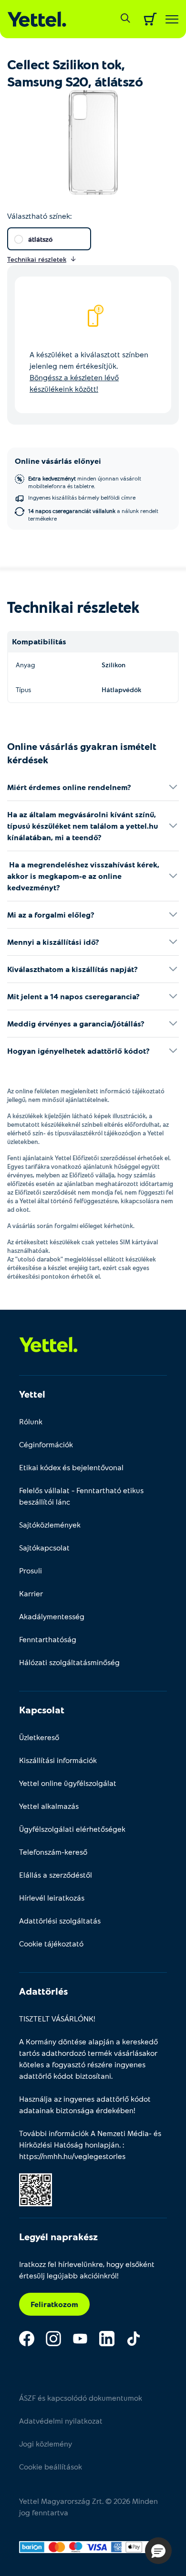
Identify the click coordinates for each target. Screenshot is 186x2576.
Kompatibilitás (39, 641)
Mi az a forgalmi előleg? (51, 914)
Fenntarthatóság (48, 1639)
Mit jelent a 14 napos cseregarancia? (73, 996)
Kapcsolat (42, 1710)
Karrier (31, 1593)
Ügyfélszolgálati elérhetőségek (72, 1829)
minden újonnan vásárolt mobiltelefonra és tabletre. (85, 482)
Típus (23, 689)
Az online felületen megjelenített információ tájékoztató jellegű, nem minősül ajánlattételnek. (86, 1095)
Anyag (25, 665)
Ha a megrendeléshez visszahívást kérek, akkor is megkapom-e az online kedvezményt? (83, 876)
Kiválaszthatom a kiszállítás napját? (72, 969)
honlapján (102, 2144)
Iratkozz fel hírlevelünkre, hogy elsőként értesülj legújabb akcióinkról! (87, 2270)
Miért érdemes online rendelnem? (69, 787)
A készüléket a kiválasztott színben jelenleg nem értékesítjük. (89, 371)
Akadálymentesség (52, 1616)
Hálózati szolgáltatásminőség (69, 1662)
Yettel (32, 1394)
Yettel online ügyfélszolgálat (68, 1783)
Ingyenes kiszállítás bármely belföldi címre (82, 497)
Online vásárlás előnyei (58, 461)
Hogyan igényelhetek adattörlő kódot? (78, 1051)
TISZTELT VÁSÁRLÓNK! (57, 2018)
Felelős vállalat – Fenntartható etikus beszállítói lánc (81, 1496)
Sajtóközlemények (50, 1524)
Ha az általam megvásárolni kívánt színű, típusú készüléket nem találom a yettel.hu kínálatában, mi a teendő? (83, 826)
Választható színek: (39, 216)
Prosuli (31, 1570)
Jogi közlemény (46, 2443)
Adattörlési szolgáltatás (60, 1920)
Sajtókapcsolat (44, 1547)
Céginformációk (46, 1444)
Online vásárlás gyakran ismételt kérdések (82, 753)
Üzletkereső (39, 1737)
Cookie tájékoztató (51, 1943)
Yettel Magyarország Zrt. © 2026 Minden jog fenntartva (88, 2507)
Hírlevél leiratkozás (52, 1897)
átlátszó (40, 239)
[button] (158, 2551)
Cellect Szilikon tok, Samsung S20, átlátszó (75, 73)
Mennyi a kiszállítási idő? (53, 942)
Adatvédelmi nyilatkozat (61, 2421)
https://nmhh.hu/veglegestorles (72, 2156)
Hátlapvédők (121, 689)
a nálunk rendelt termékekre (93, 514)
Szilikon (114, 665)
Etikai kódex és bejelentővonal (71, 1467)
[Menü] (172, 19)
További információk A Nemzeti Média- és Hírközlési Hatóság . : (90, 2144)
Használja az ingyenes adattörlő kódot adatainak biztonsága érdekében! (85, 2104)
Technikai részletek (73, 607)
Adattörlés (43, 1991)
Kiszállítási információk (58, 1760)
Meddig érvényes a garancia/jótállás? (76, 1023)
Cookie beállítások (51, 2466)
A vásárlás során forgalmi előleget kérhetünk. (71, 1226)
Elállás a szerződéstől (56, 1875)
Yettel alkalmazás (49, 1806)
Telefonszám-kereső (53, 1852)
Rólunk (31, 1421)
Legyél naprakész (58, 2236)
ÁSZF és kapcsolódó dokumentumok (81, 2398)
